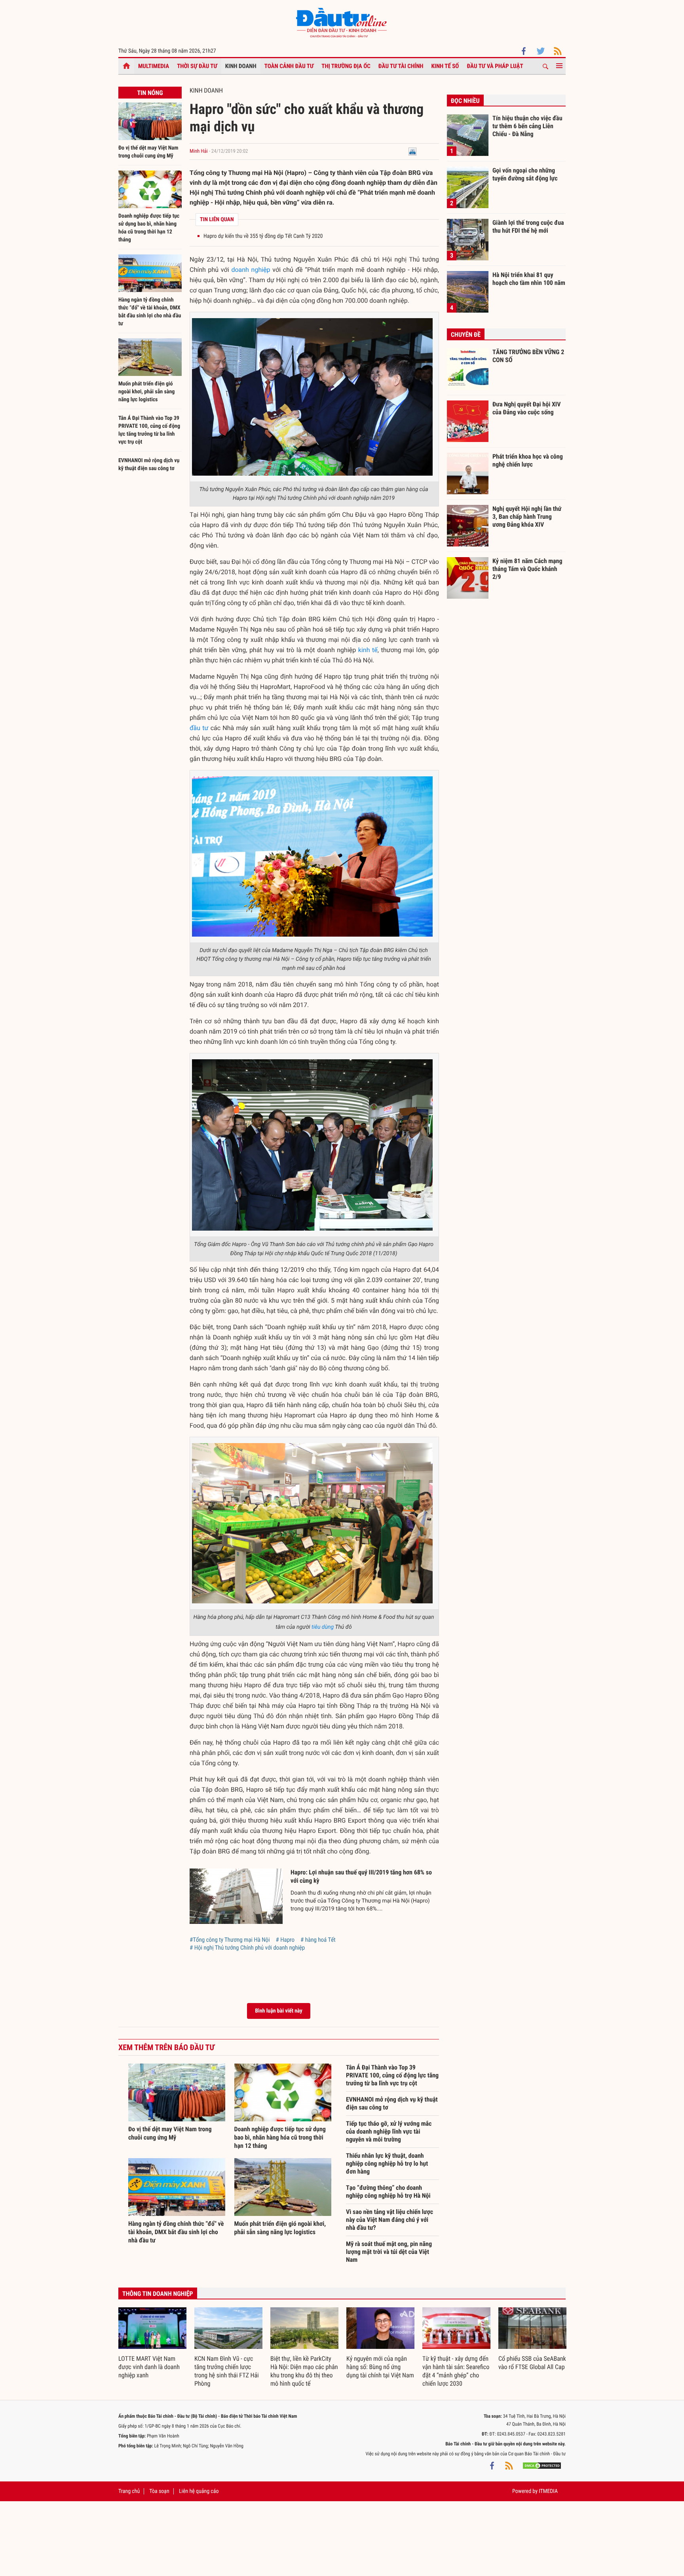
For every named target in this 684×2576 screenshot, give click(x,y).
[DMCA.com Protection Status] (542, 2466)
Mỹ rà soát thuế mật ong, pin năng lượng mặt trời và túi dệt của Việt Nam (389, 2252)
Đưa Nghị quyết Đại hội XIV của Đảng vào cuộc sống (526, 408)
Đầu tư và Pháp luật (495, 66)
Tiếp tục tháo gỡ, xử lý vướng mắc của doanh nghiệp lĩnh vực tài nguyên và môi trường (389, 2131)
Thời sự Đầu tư (197, 66)
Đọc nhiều (465, 101)
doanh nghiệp (251, 270)
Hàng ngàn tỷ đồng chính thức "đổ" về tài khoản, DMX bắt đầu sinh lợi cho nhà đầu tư (176, 2232)
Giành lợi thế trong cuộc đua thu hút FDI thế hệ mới (528, 227)
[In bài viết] (412, 151)
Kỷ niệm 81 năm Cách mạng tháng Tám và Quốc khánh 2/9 (527, 569)
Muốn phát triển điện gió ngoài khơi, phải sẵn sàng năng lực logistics (146, 392)
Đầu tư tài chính (401, 66)
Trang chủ (129, 2491)
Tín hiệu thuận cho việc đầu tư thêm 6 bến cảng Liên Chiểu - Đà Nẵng (527, 126)
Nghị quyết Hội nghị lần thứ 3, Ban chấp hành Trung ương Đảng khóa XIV (527, 516)
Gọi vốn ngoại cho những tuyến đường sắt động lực (525, 174)
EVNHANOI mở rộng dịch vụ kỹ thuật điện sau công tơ (392, 2103)
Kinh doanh (241, 66)
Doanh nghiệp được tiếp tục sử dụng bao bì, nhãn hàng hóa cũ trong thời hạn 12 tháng (280, 2137)
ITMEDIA (548, 2491)
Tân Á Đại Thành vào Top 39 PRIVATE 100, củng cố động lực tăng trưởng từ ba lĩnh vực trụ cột (392, 2075)
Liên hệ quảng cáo (199, 2491)
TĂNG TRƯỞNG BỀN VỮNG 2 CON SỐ (528, 356)
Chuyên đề (466, 335)
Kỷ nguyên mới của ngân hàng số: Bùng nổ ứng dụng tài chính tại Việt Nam (380, 2367)
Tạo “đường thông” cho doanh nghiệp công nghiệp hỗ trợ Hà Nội (388, 2192)
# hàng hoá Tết (318, 1940)
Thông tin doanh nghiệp (158, 2294)
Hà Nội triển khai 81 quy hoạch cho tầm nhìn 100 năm (529, 279)
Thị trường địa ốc (346, 66)
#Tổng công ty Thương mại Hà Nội (230, 1940)
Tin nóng (150, 93)
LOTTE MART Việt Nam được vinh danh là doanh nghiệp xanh (149, 2367)
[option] (152, 2344)
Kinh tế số (445, 66)
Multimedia (154, 66)
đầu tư (199, 728)
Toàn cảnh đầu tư (289, 66)
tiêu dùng (323, 1627)
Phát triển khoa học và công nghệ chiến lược (528, 460)
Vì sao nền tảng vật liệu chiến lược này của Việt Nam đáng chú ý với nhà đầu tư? (389, 2220)
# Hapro (285, 1940)
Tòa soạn (159, 2491)
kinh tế (368, 650)
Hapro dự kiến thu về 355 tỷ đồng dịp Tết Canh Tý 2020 (263, 236)
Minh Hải (199, 151)
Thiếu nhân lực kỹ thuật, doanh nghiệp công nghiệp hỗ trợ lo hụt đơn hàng (387, 2163)
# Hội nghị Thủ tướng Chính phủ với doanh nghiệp (247, 1948)
